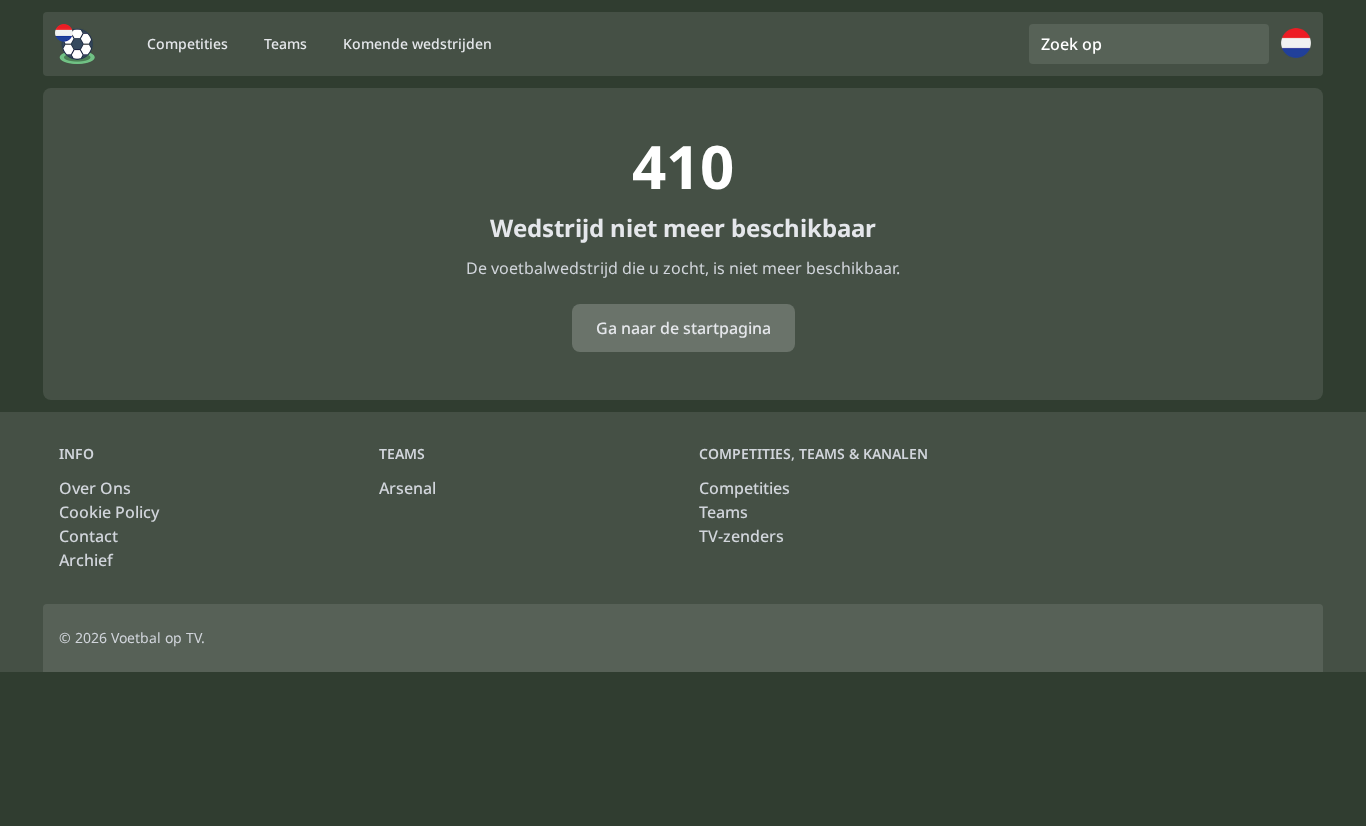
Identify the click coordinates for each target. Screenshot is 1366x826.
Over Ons (95, 488)
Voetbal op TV (156, 637)
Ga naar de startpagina (683, 328)
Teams (723, 512)
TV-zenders (741, 536)
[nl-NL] (75, 44)
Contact (88, 536)
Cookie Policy (109, 512)
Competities (744, 488)
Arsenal (407, 488)
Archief (86, 560)
